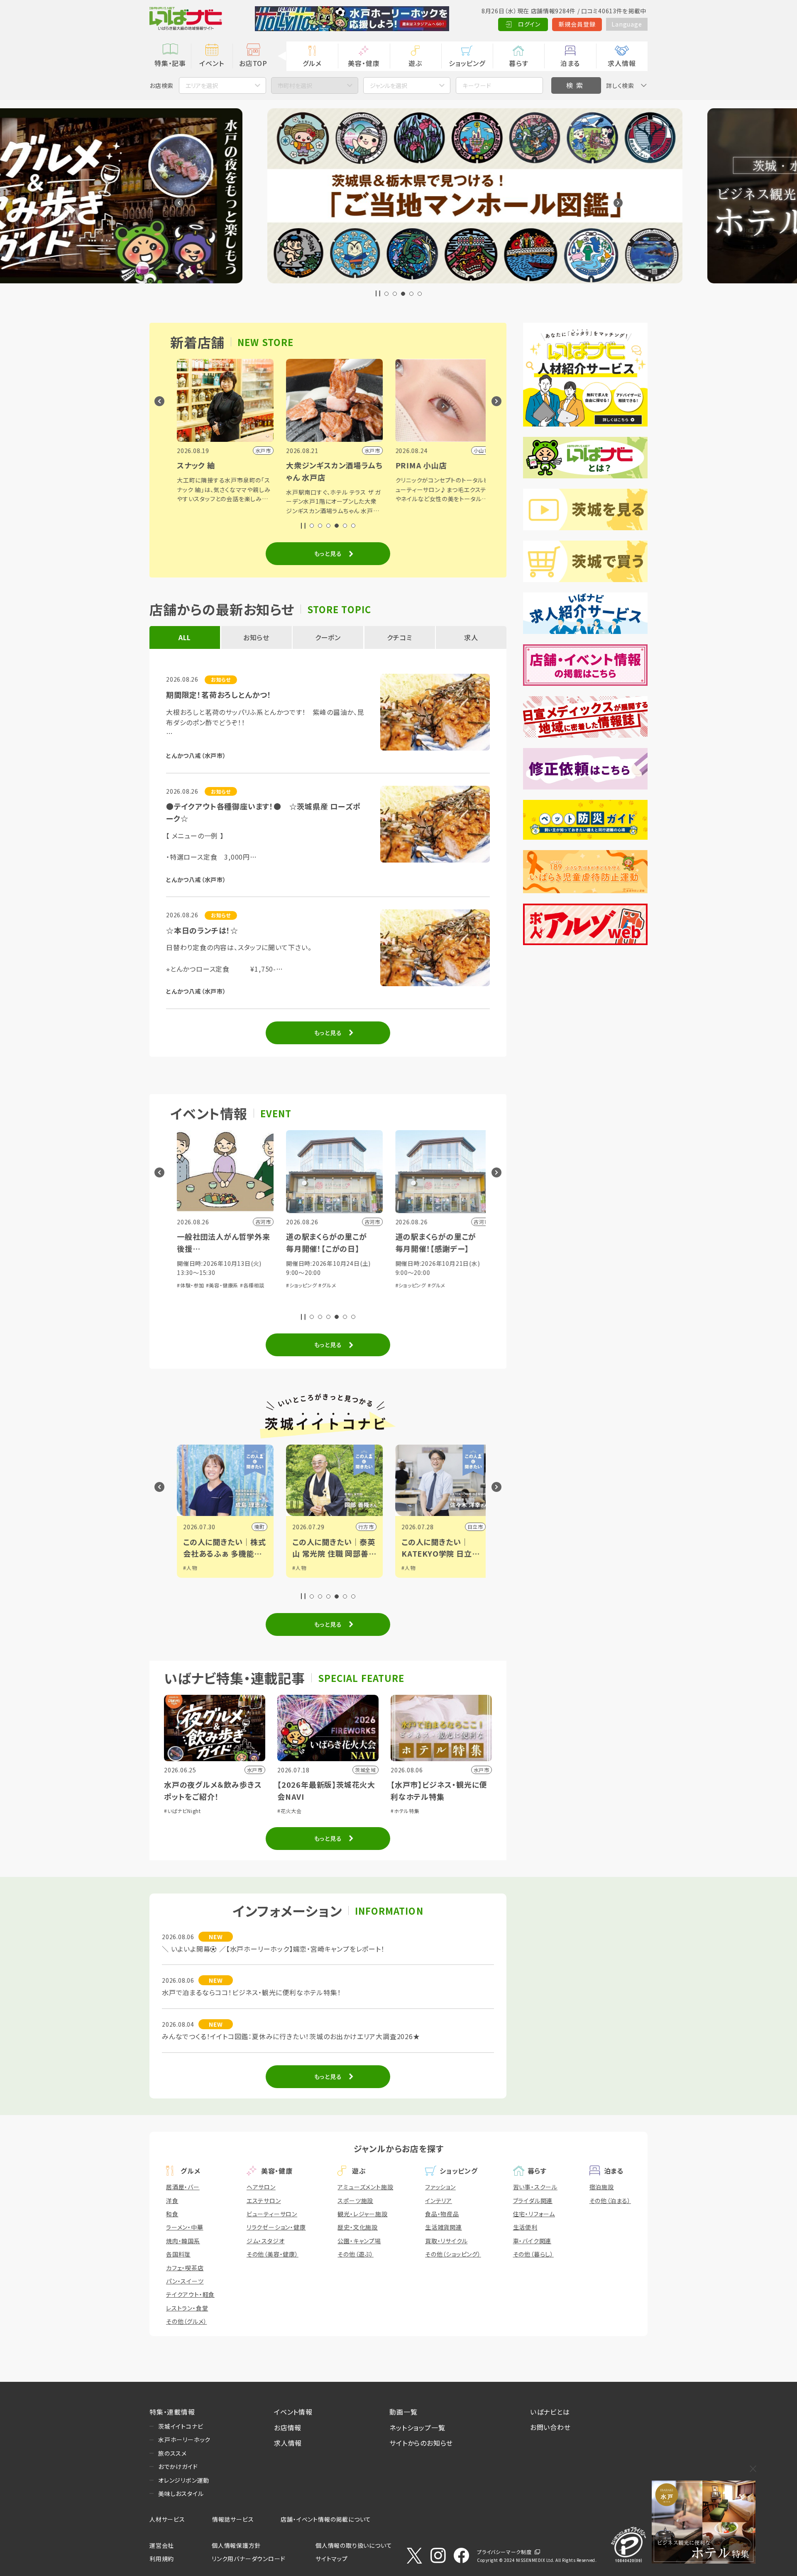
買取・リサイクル (446, 2241)
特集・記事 (170, 63)
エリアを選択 (202, 85)
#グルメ (212, 1285)
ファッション (440, 2187)
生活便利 (525, 2227)
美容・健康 (364, 63)
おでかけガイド (178, 2466)
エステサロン (264, 2201)
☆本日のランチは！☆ (202, 930)
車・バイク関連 (532, 2241)
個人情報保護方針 (236, 2545)
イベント (211, 63)
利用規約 (162, 2559)
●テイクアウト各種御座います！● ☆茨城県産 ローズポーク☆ (263, 812)
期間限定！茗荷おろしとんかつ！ (219, 695)
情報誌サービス (233, 2519)
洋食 (172, 2201)
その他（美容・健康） (273, 2254)
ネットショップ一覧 (417, 2427)
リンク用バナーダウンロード (248, 2559)
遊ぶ (415, 63)
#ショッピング (186, 1285)
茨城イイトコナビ (181, 2426)
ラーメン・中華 (185, 2227)
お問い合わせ (550, 2427)
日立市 (359, 1527)
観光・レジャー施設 (362, 2214)
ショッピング (467, 63)
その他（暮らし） (533, 2254)
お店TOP (253, 63)
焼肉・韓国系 (183, 2241)
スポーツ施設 (355, 2201)
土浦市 (469, 1527)
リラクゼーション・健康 (276, 2227)
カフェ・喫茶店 (185, 2268)
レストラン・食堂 (187, 2308)
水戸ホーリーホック (184, 2440)
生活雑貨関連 (444, 2227)
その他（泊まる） (610, 2201)
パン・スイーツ (185, 2281)
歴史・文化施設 (358, 2227)
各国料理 (178, 2254)
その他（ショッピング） (453, 2254)
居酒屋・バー (183, 2187)
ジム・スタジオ (266, 2241)
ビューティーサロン (272, 2214)
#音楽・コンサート (409, 1273)
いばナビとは (550, 2412)
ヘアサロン (261, 2187)
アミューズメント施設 (365, 2187)
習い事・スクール (535, 2187)
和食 (172, 2214)
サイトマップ (332, 2559)
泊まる (570, 63)
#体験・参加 (445, 1273)
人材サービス (167, 2519)
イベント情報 (293, 2412)
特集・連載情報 (172, 2412)
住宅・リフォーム (534, 2214)
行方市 (250, 1527)
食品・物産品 (442, 2214)
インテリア (439, 2201)
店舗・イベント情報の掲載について (326, 2519)
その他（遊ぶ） (356, 2254)
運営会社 (162, 2545)
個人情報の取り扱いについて (354, 2545)
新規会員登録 (577, 24)
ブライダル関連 (533, 2201)
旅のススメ (172, 2453)
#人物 (184, 1568)
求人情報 (622, 63)
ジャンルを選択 (389, 85)
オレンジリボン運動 (184, 2480)
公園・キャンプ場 (359, 2241)
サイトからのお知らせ (421, 2443)
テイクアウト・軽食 (190, 2294)
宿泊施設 (602, 2187)
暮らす (518, 63)
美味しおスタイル (181, 2493)
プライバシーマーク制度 (504, 2552)
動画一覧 (403, 2412)
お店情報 (288, 2427)
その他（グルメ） (186, 2321)
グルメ (312, 63)
